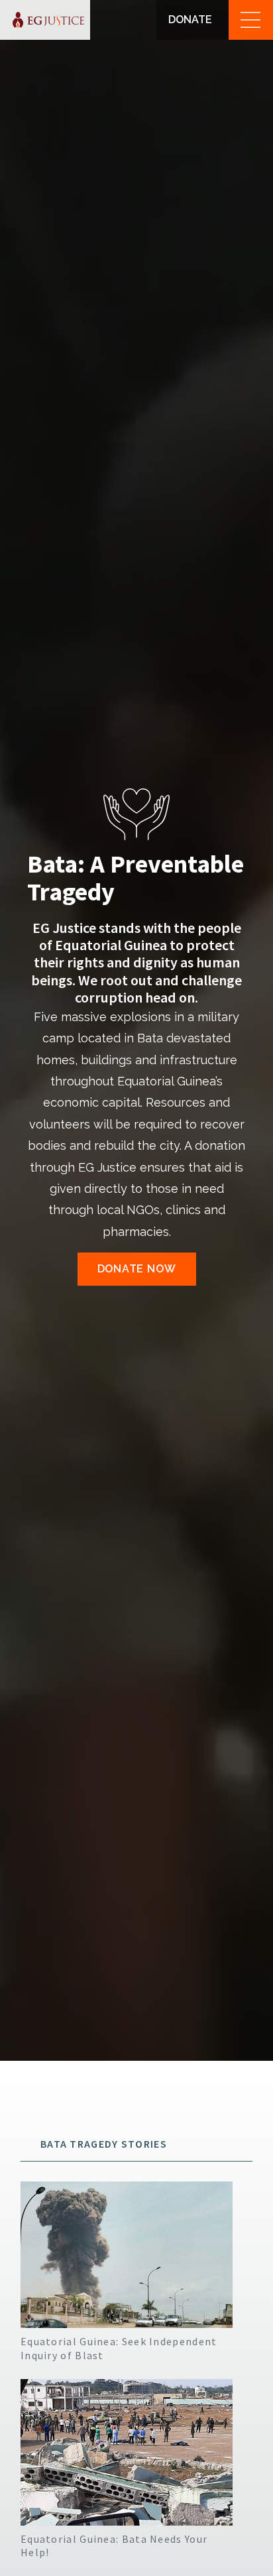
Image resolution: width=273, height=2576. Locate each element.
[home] (45, 20)
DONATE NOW (137, 1269)
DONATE (190, 20)
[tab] (136, 2144)
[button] (251, 20)
